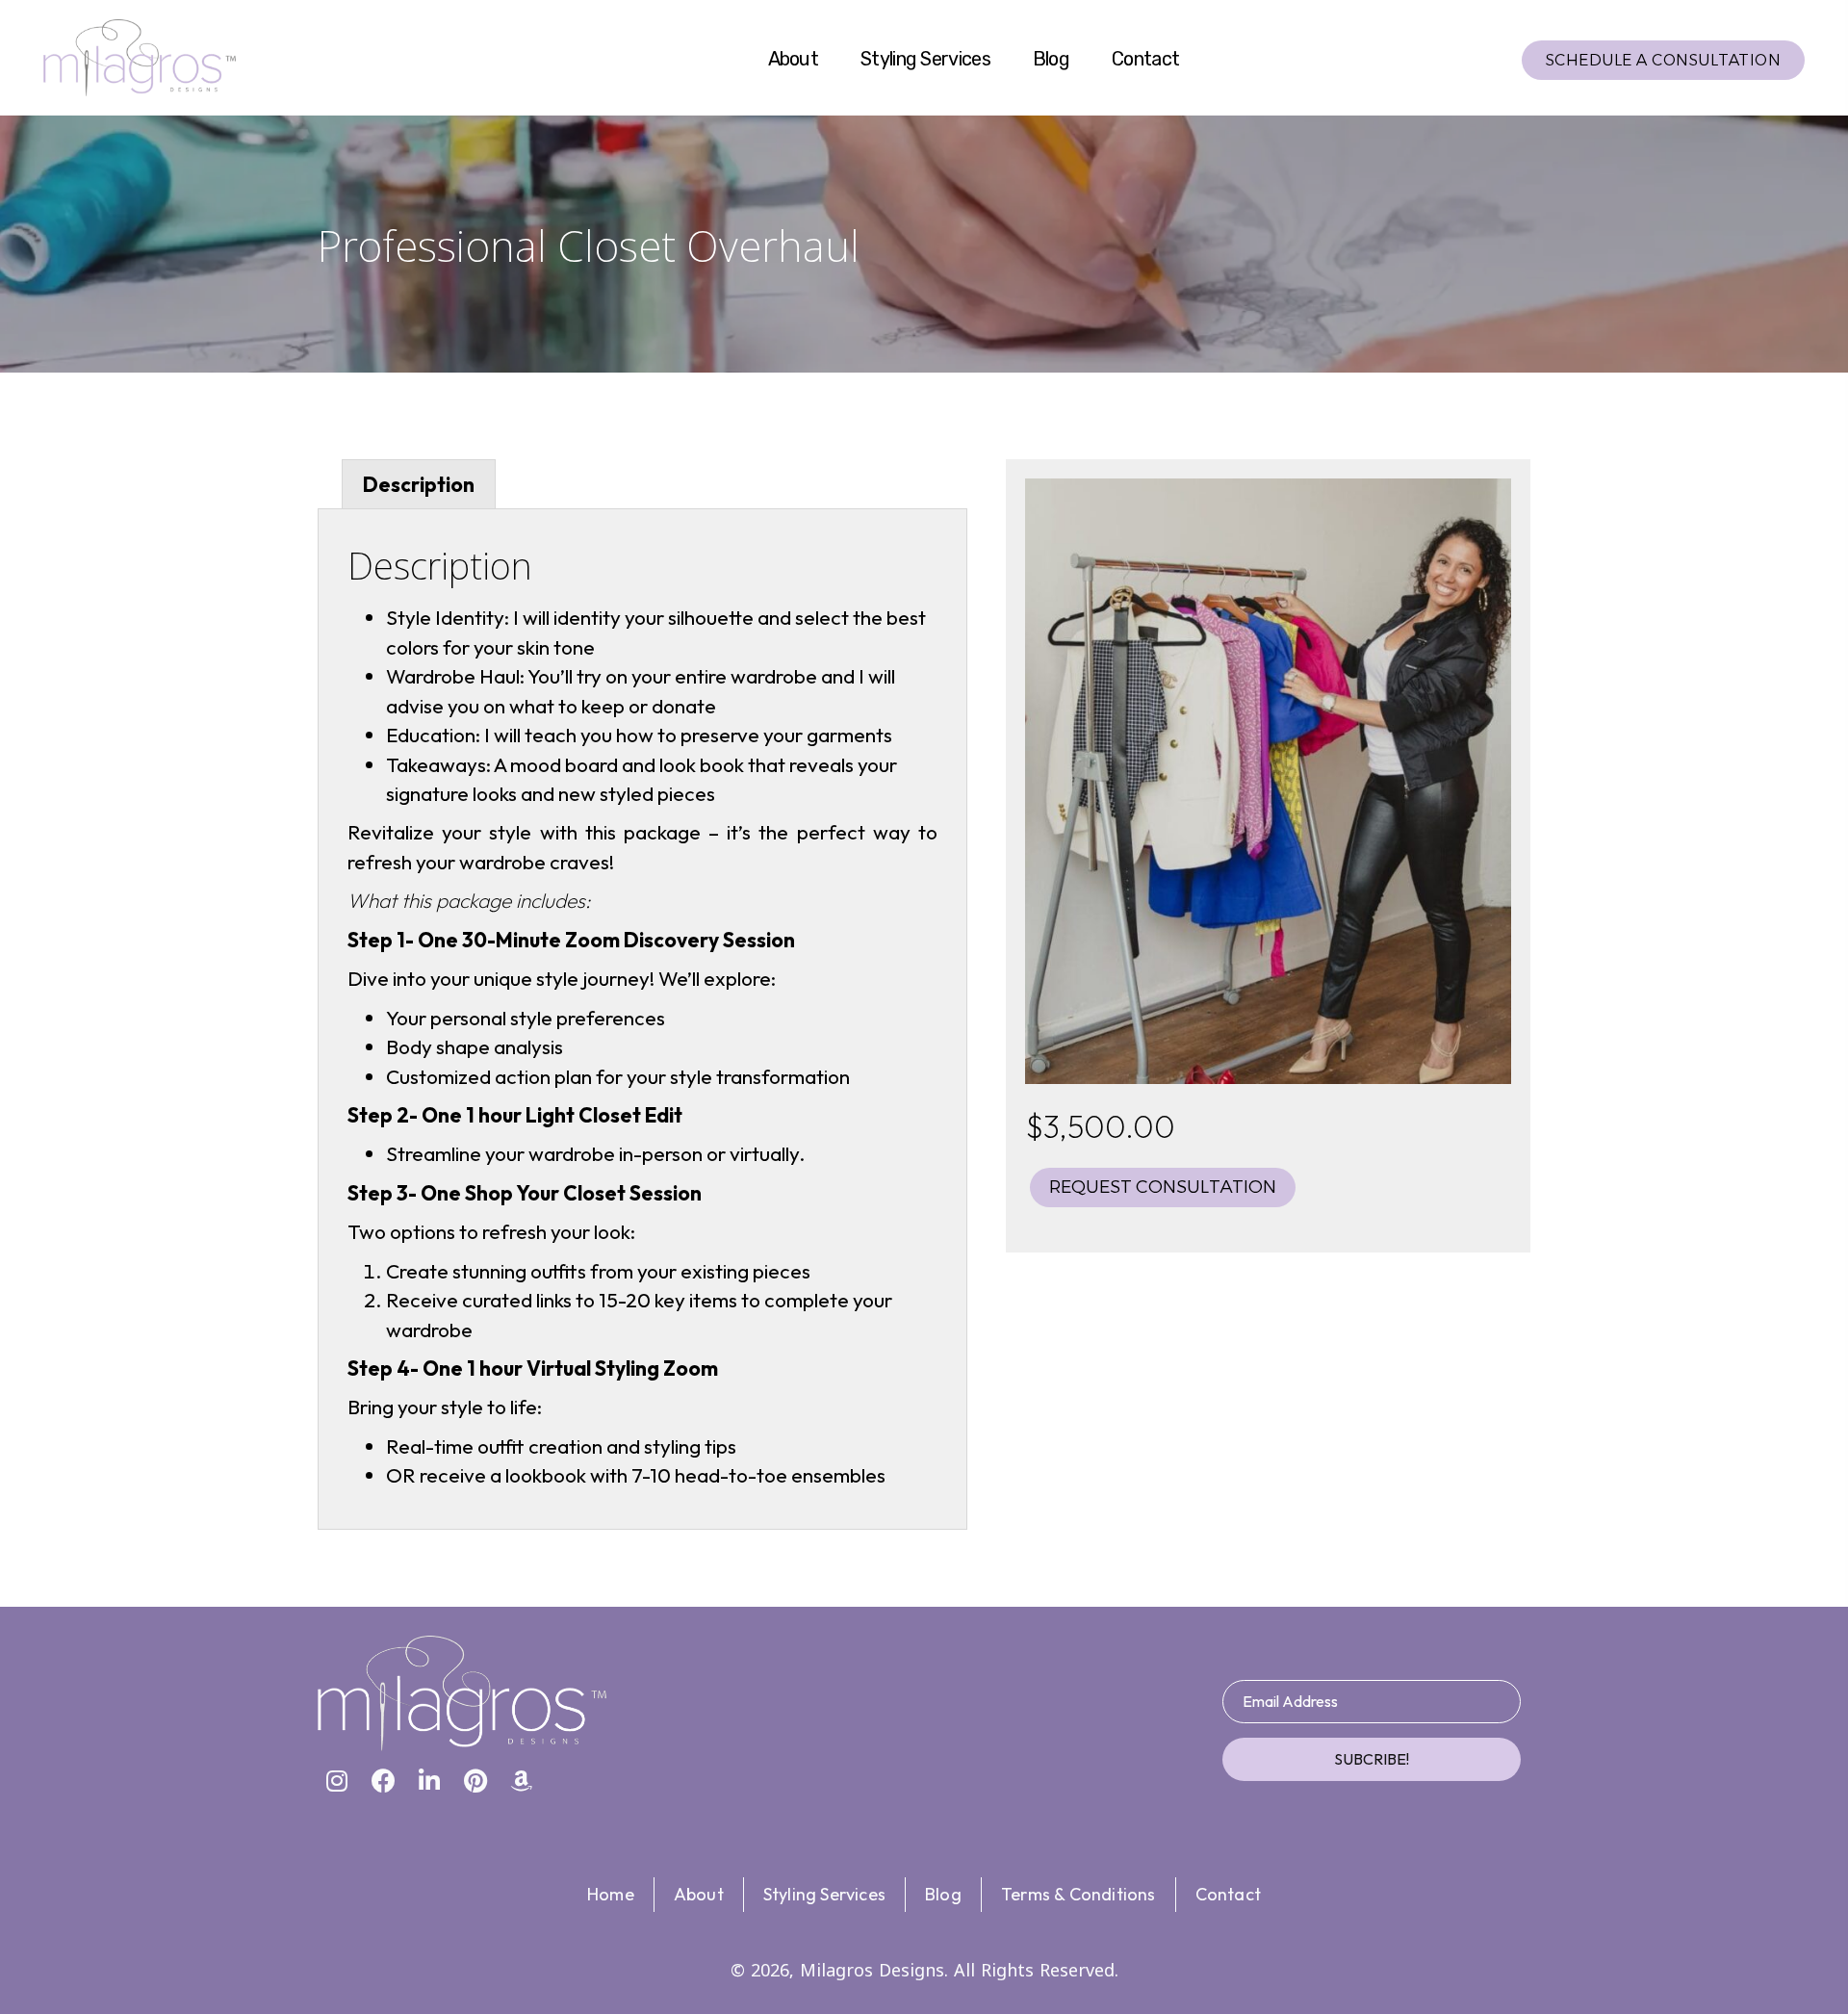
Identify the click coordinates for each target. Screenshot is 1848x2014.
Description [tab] (419, 484)
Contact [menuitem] (1228, 1894)
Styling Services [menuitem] (824, 1894)
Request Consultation (1163, 1187)
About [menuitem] (699, 1894)
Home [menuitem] (611, 1894)
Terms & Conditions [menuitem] (1078, 1894)
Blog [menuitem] (943, 1894)
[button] (337, 1780)
